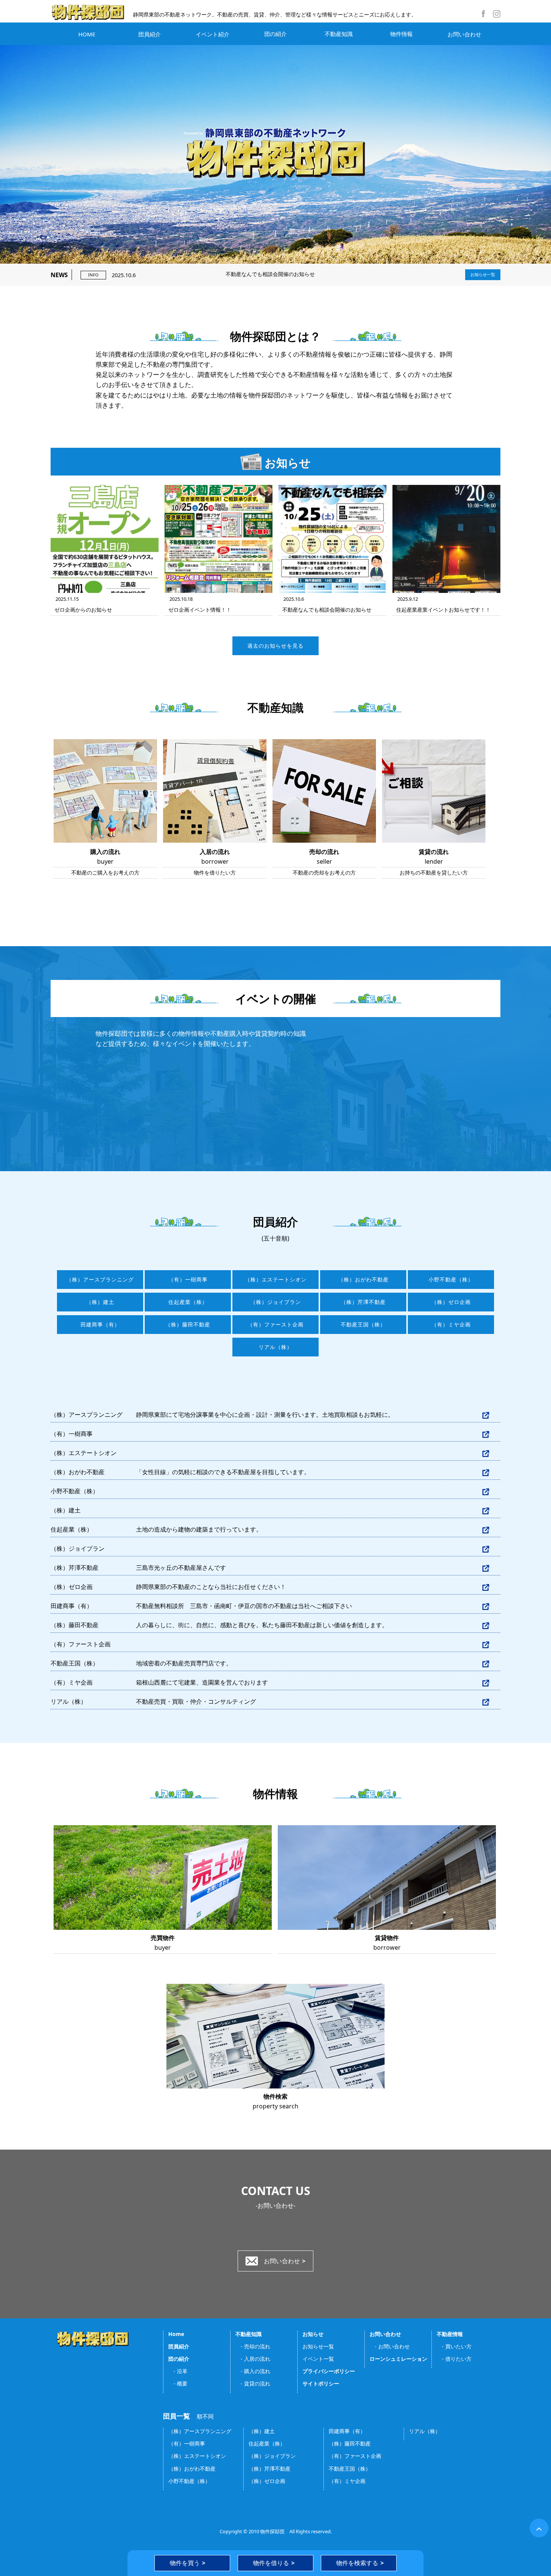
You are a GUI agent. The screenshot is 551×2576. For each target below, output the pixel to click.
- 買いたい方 (454, 2346)
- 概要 (178, 2383)
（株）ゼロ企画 (451, 1302)
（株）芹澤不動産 (363, 1302)
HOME (87, 34)
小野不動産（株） (451, 1280)
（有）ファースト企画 (275, 1325)
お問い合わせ (464, 34)
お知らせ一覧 (483, 275)
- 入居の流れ (253, 2359)
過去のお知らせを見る (275, 646)
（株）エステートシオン (276, 1280)
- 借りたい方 (454, 2359)
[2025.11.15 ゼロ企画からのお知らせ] (105, 539)
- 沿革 (178, 2371)
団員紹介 (150, 34)
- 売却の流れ (253, 2346)
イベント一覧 (318, 2359)
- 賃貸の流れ (253, 2383)
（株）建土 (100, 1302)
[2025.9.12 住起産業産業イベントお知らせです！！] (446, 539)
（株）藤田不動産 (188, 1325)
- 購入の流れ (253, 2371)
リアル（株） (275, 1347)
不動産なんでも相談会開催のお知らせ (208, 274)
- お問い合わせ (390, 2346)
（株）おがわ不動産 (363, 1280)
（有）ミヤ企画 (451, 1325)
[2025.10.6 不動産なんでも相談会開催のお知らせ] (332, 539)
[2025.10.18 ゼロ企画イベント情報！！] (219, 539)
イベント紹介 (213, 34)
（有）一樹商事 (188, 1280)
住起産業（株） (188, 1302)
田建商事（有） (100, 1325)
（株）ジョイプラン (276, 1302)
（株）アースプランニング (100, 1280)
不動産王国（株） (363, 1325)
